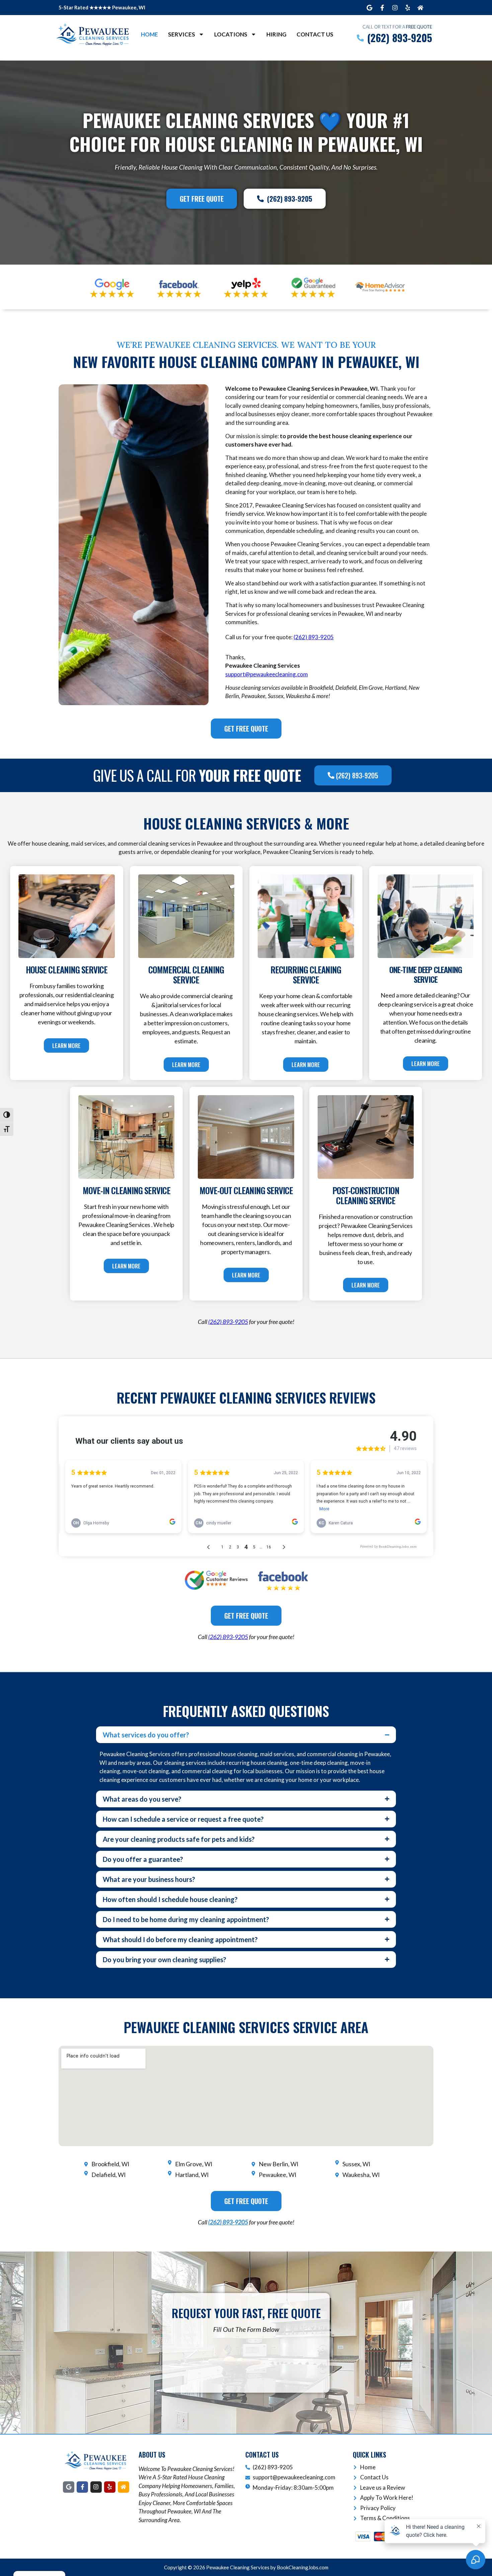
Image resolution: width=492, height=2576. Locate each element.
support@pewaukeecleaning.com (267, 674)
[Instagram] (395, 8)
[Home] (420, 8)
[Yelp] (408, 8)
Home (149, 34)
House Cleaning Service (67, 970)
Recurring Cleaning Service (306, 975)
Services (182, 34)
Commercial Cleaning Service (186, 975)
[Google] (370, 8)
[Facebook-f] (382, 8)
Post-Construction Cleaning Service (366, 1195)
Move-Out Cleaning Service (246, 1190)
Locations (231, 34)
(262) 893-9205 (228, 2222)
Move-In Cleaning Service (127, 1190)
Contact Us (315, 34)
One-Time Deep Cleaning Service (426, 974)
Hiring (276, 34)
